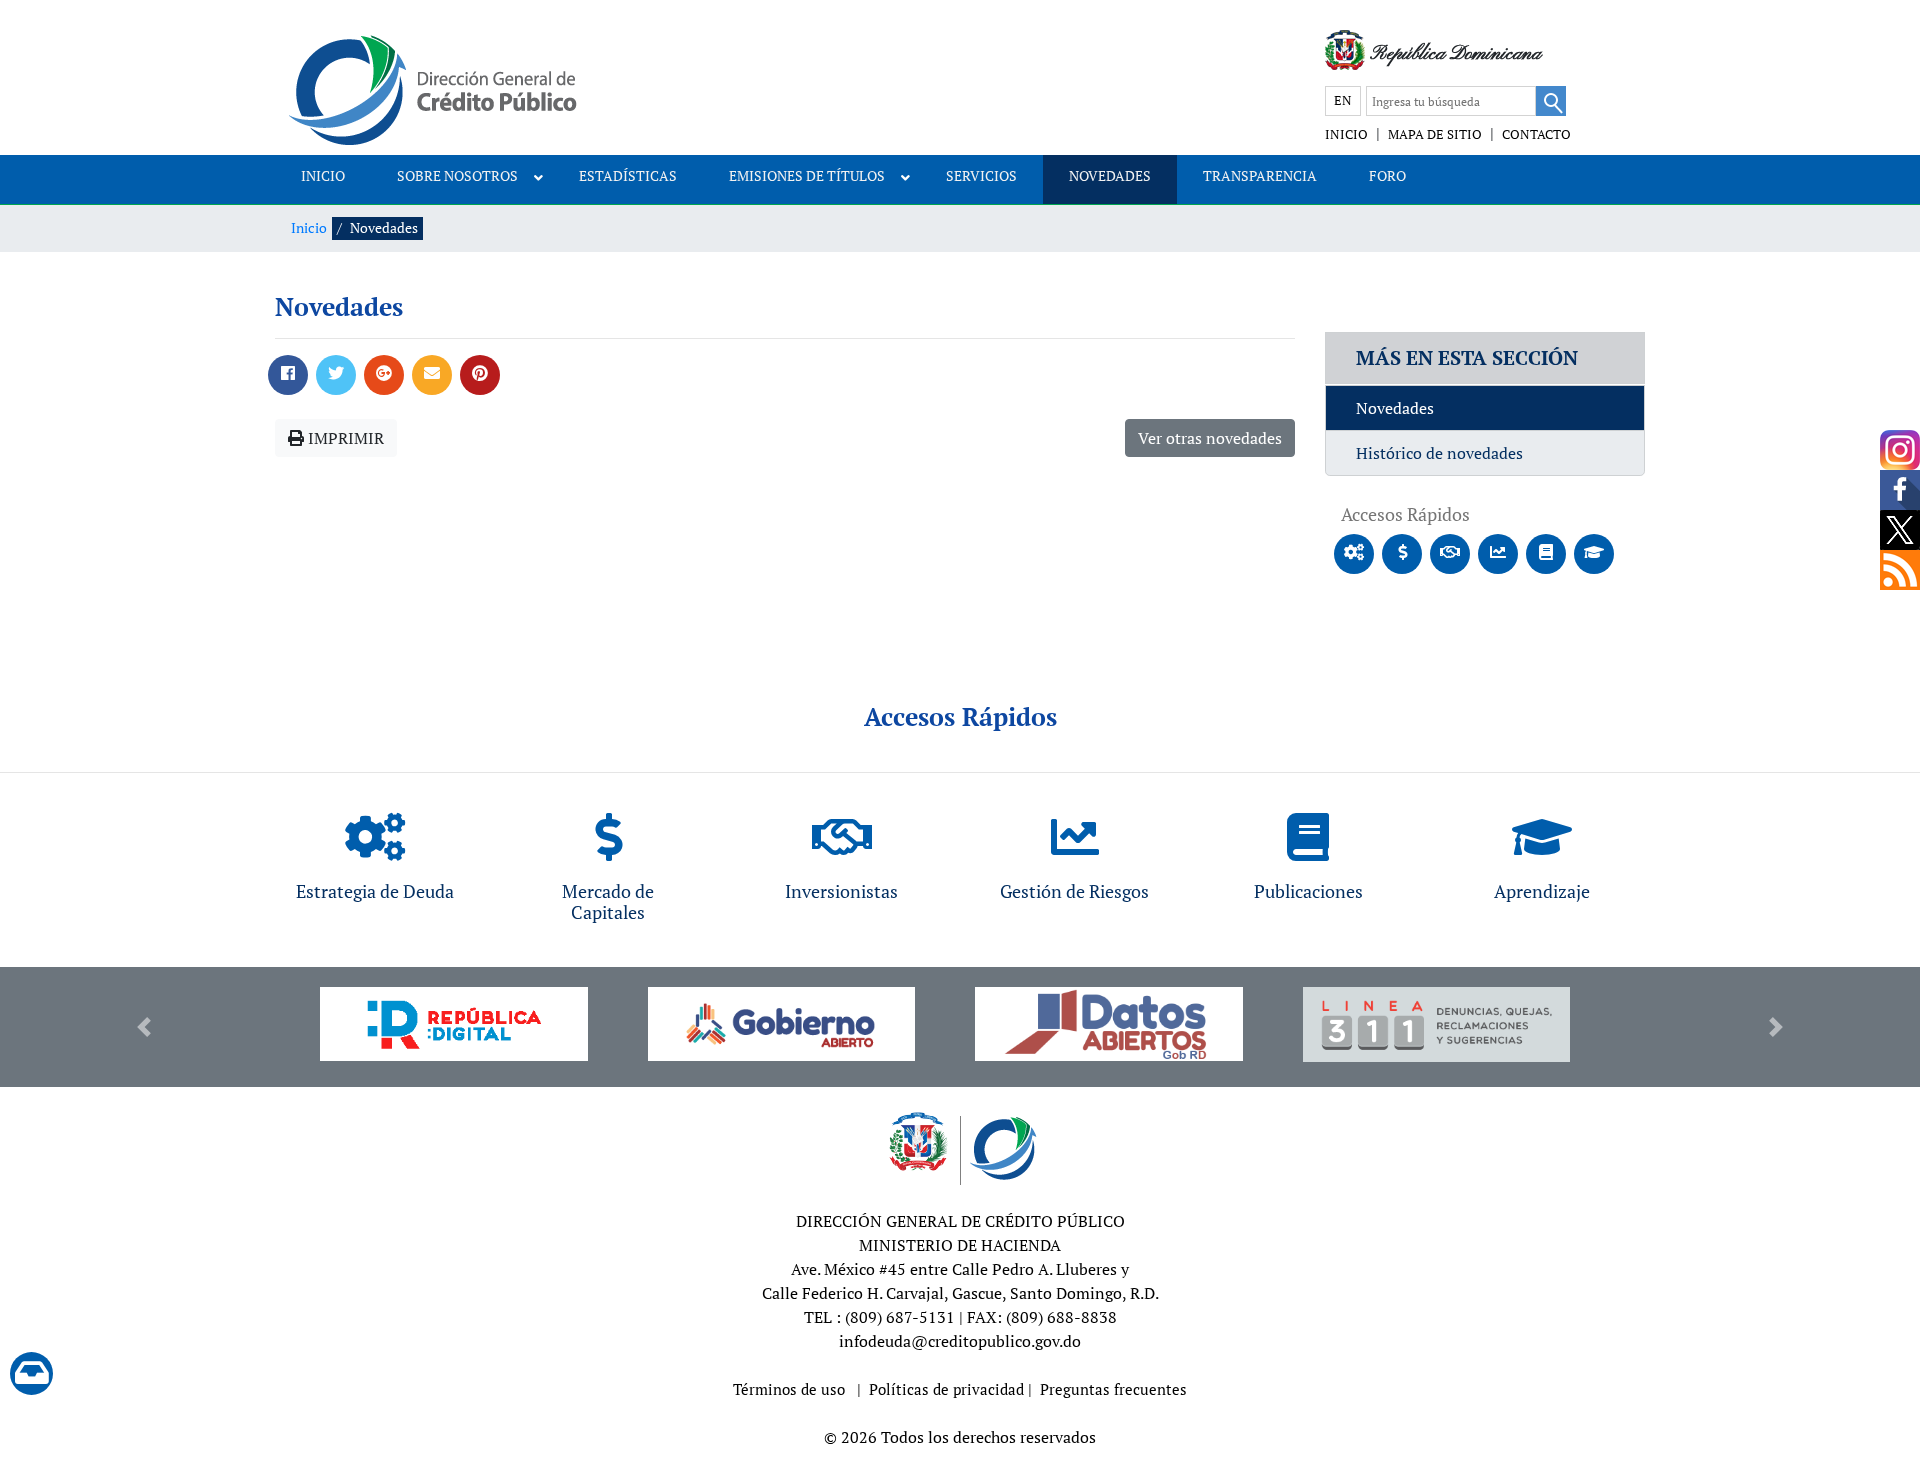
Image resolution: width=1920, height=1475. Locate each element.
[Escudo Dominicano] (1345, 50)
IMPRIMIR (344, 438)
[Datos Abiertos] (1109, 1024)
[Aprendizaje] (1542, 832)
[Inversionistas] (842, 832)
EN (1343, 100)
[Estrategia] (375, 832)
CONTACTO (1536, 134)
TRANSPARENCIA (1260, 175)
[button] (144, 1027)
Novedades (1395, 408)
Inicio (309, 227)
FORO (1387, 175)
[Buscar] (1551, 101)
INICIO (1346, 134)
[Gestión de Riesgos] (1075, 832)
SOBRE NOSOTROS (457, 175)
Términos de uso (789, 1389)
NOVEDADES (1110, 175)
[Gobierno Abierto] (782, 1024)
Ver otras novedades (1210, 438)
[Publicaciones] (1308, 832)
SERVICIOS (981, 175)
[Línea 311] (1437, 1025)
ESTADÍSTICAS (628, 175)
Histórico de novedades (1439, 453)
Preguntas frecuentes (1113, 1389)
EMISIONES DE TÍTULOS (807, 175)
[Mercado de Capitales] (608, 832)
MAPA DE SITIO (1435, 134)
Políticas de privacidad (946, 1389)
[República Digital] (454, 1024)
